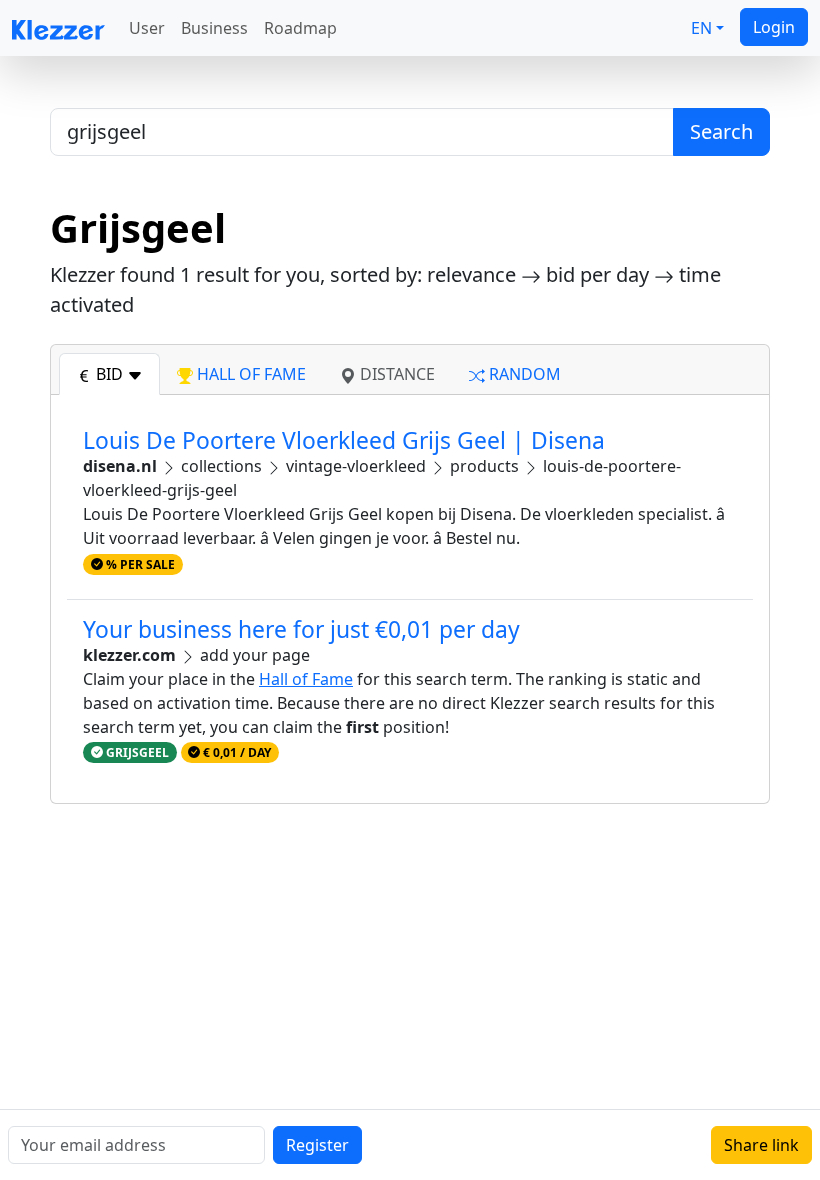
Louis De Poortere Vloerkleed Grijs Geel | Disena (344, 440)
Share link (761, 1145)
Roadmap (300, 28)
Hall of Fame (306, 679)
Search (721, 131)
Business (214, 28)
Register (317, 1145)
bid (109, 374)
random (523, 374)
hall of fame (249, 374)
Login (774, 27)
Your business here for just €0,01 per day (301, 629)
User (147, 28)
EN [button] (701, 28)
